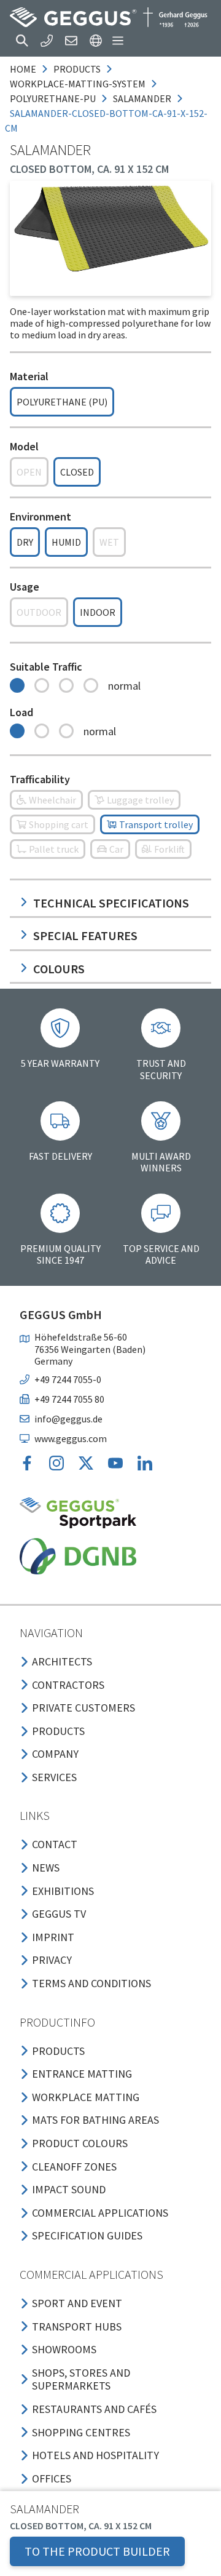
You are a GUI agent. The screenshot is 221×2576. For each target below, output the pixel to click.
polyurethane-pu (53, 98)
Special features (85, 935)
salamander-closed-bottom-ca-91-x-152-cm (106, 121)
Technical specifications (111, 903)
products (77, 69)
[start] (109, 17)
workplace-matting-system (78, 84)
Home (23, 69)
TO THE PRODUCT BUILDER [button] (97, 2551)
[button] (22, 41)
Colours (59, 969)
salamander (142, 98)
